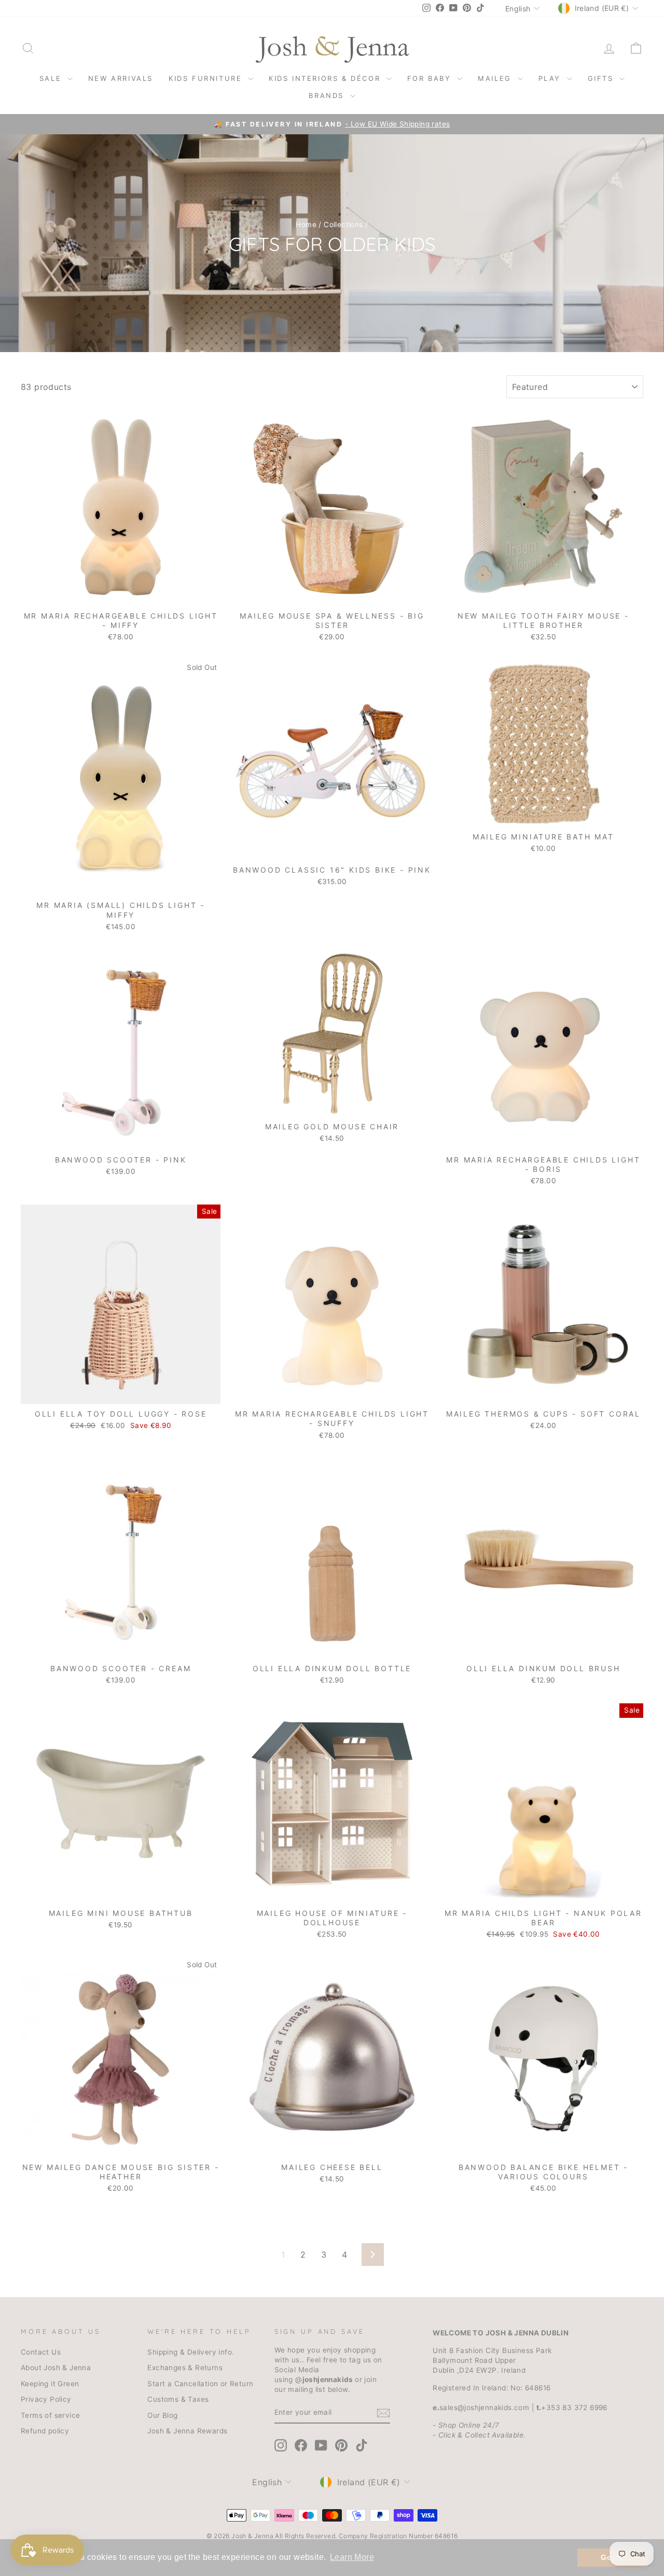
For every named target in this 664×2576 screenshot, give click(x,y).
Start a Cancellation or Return (200, 2384)
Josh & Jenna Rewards (187, 2431)
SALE (52, 78)
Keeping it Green (50, 2384)
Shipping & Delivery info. (191, 2352)
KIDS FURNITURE (207, 78)
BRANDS (328, 95)
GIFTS (603, 78)
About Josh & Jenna (56, 2368)
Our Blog (162, 2415)
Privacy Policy (46, 2399)
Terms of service (50, 2415)
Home (306, 225)
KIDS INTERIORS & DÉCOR (326, 78)
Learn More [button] (352, 2557)
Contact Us (41, 2352)
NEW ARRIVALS (121, 78)
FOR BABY (431, 78)
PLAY (551, 78)
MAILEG (496, 78)
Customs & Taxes (178, 2399)
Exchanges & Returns (185, 2368)
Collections (343, 225)
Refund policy (45, 2431)
